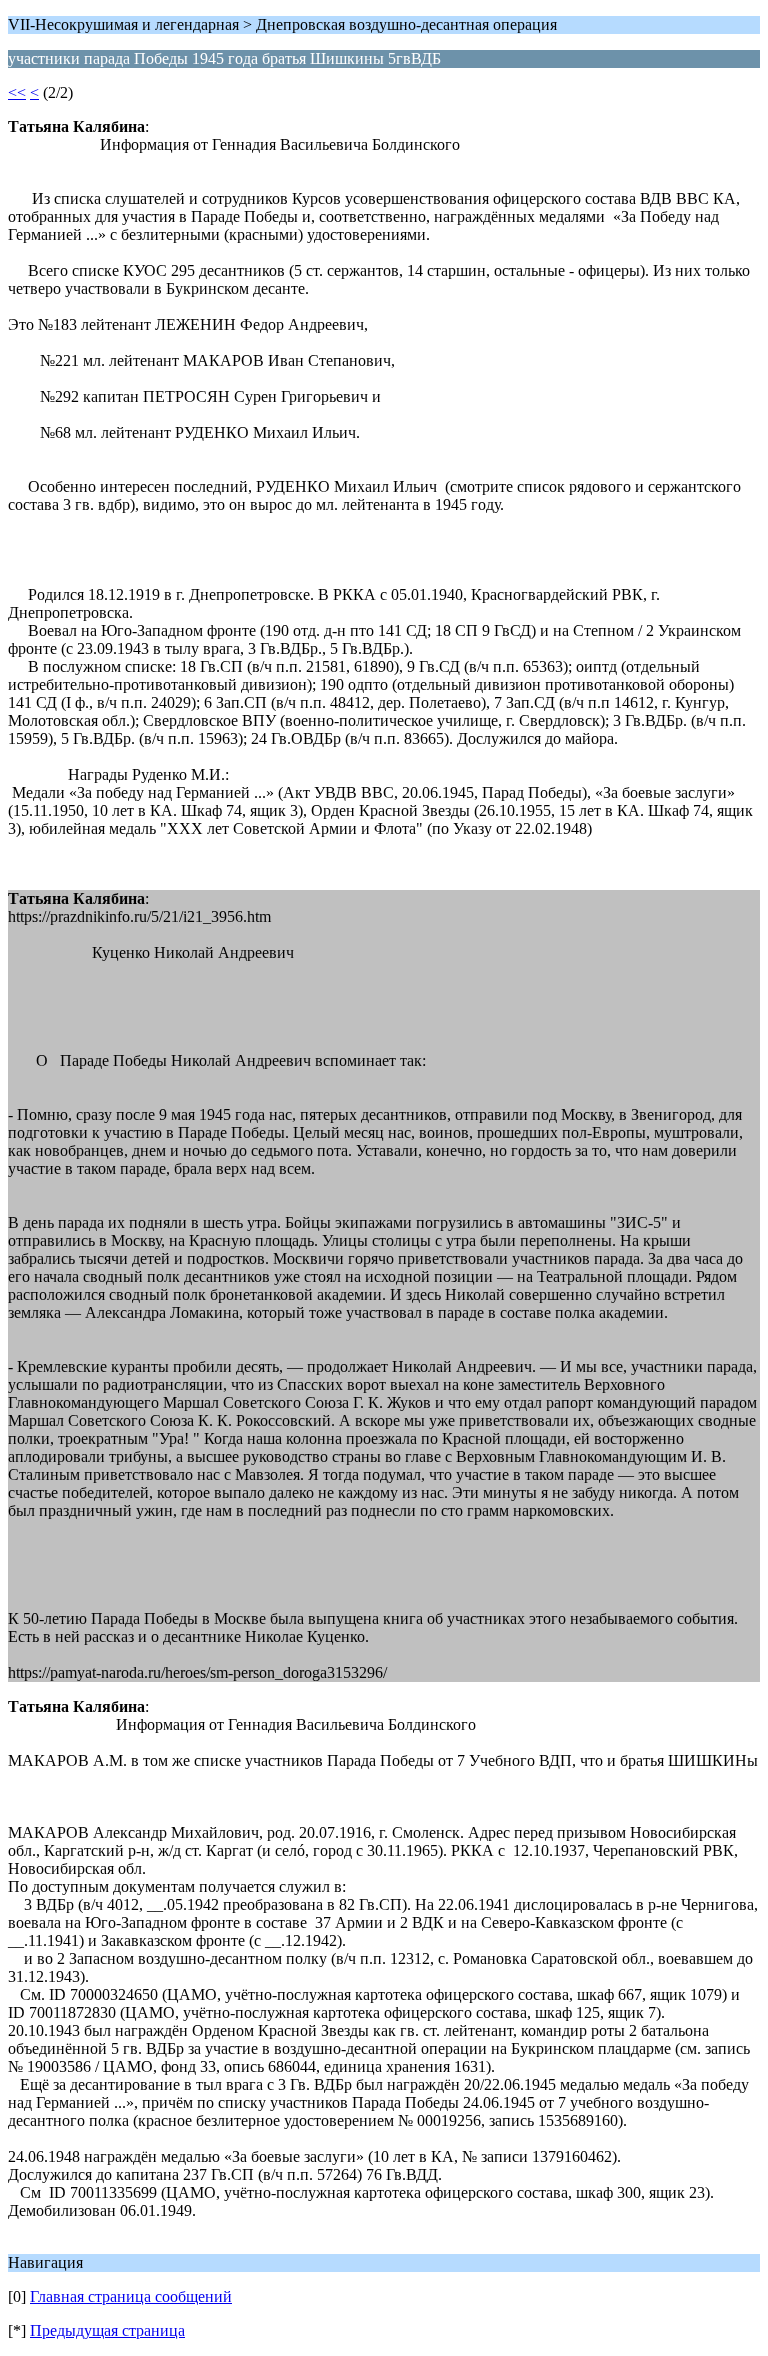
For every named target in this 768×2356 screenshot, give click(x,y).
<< (17, 92)
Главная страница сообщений (131, 2296)
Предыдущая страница (107, 2330)
